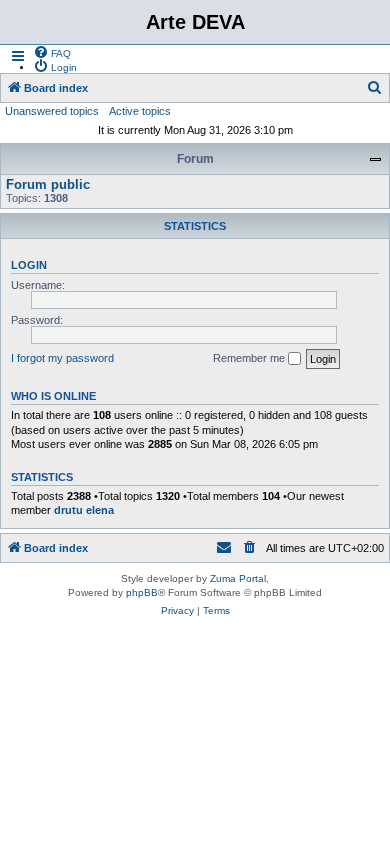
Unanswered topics (52, 111)
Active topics (140, 111)
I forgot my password (62, 358)
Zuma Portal (238, 578)
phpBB (142, 592)
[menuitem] (52, 52)
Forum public (48, 184)
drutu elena (84, 510)
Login (29, 265)
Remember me (250, 358)
